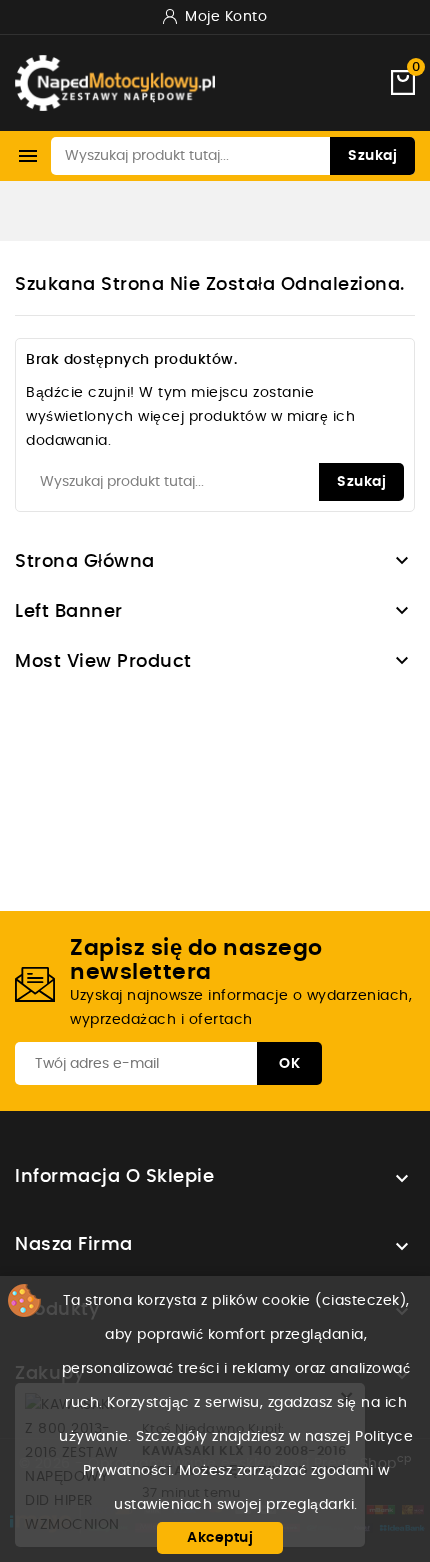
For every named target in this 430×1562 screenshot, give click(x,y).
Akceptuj (220, 1538)
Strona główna (85, 562)
